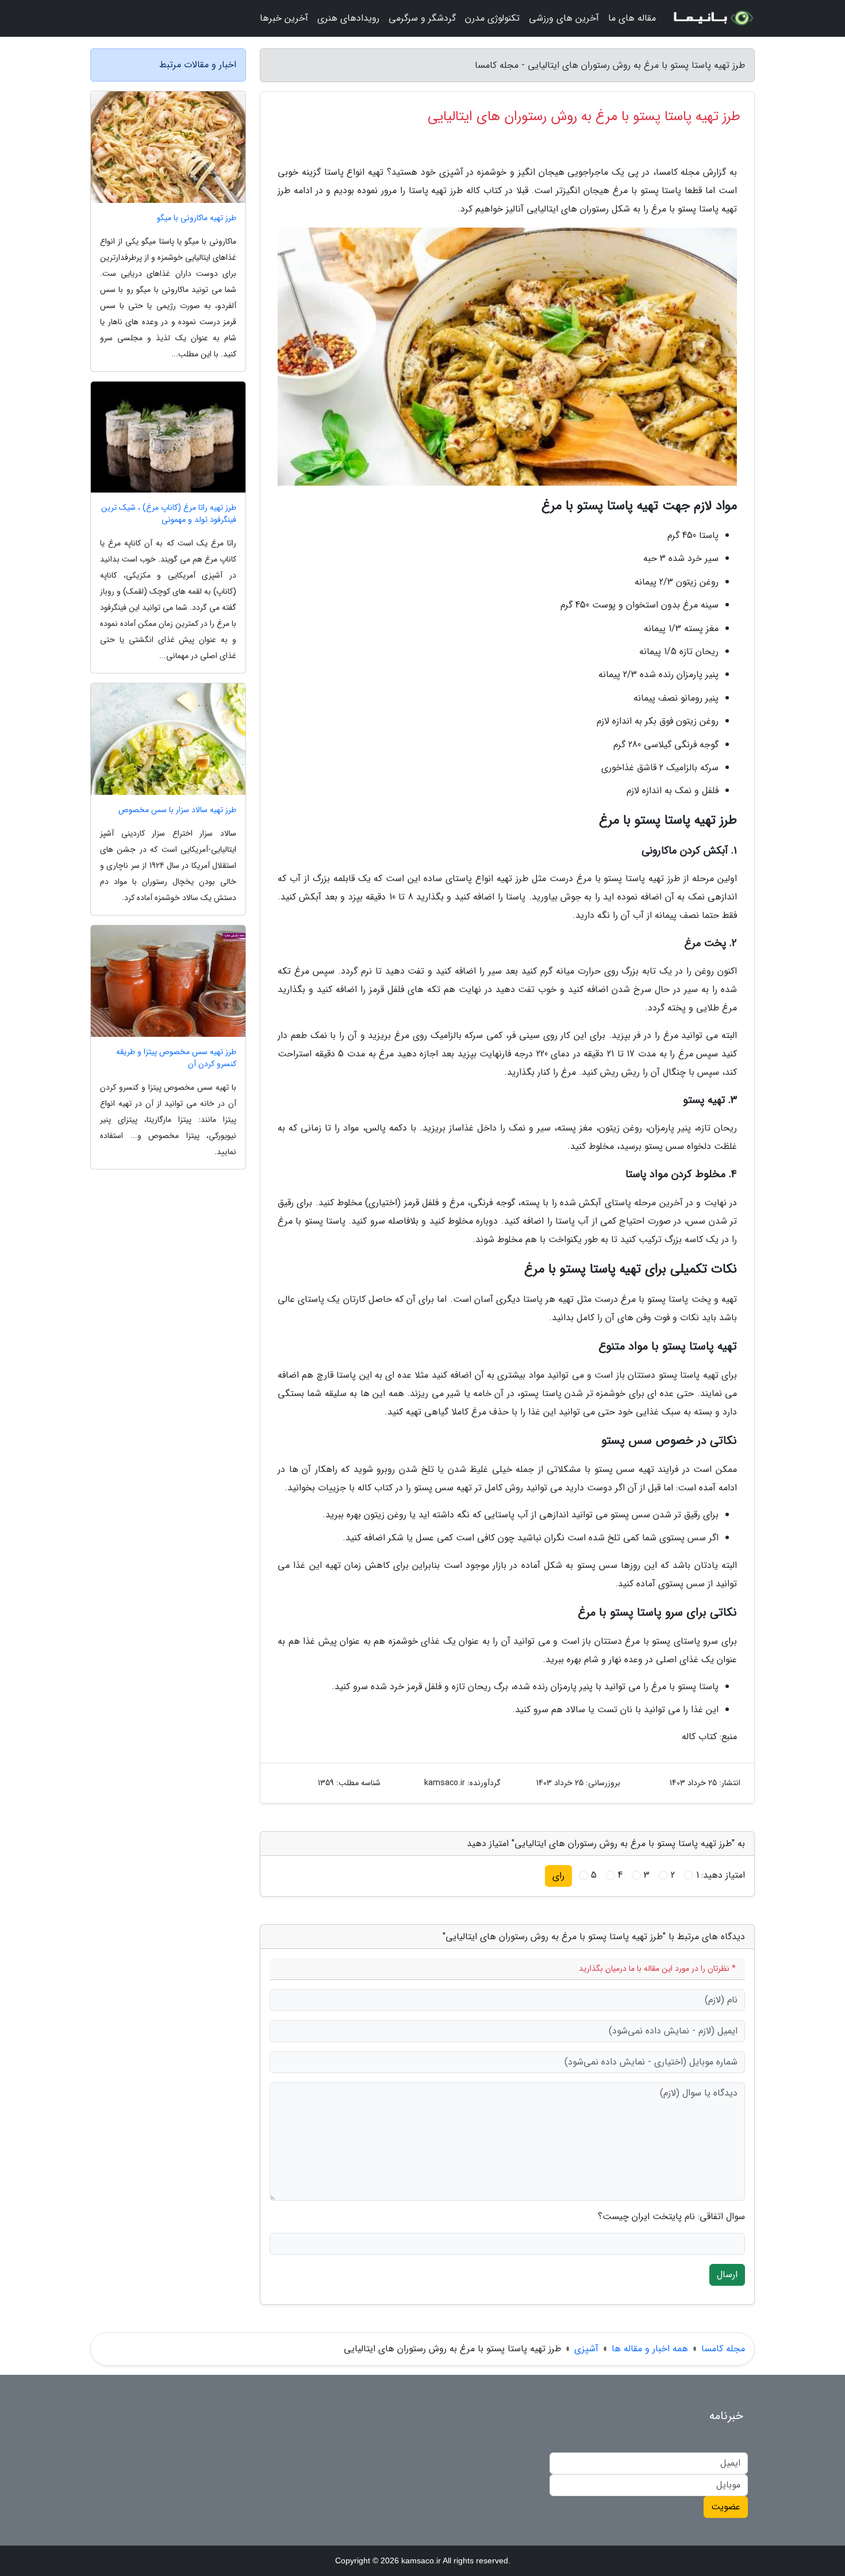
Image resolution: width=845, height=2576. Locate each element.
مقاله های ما (632, 18)
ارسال (727, 2275)
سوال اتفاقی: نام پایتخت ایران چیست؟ (671, 2217)
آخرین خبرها (284, 18)
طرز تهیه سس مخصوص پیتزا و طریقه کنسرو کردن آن (176, 1058)
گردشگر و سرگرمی (422, 18)
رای (558, 1876)
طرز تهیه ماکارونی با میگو (197, 218)
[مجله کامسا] (712, 18)
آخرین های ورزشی (564, 18)
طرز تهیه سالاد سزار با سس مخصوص (177, 810)
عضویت (726, 2507)
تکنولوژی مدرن (492, 18)
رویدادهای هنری (348, 18)
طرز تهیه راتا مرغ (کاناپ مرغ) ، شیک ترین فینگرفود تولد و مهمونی (169, 514)
